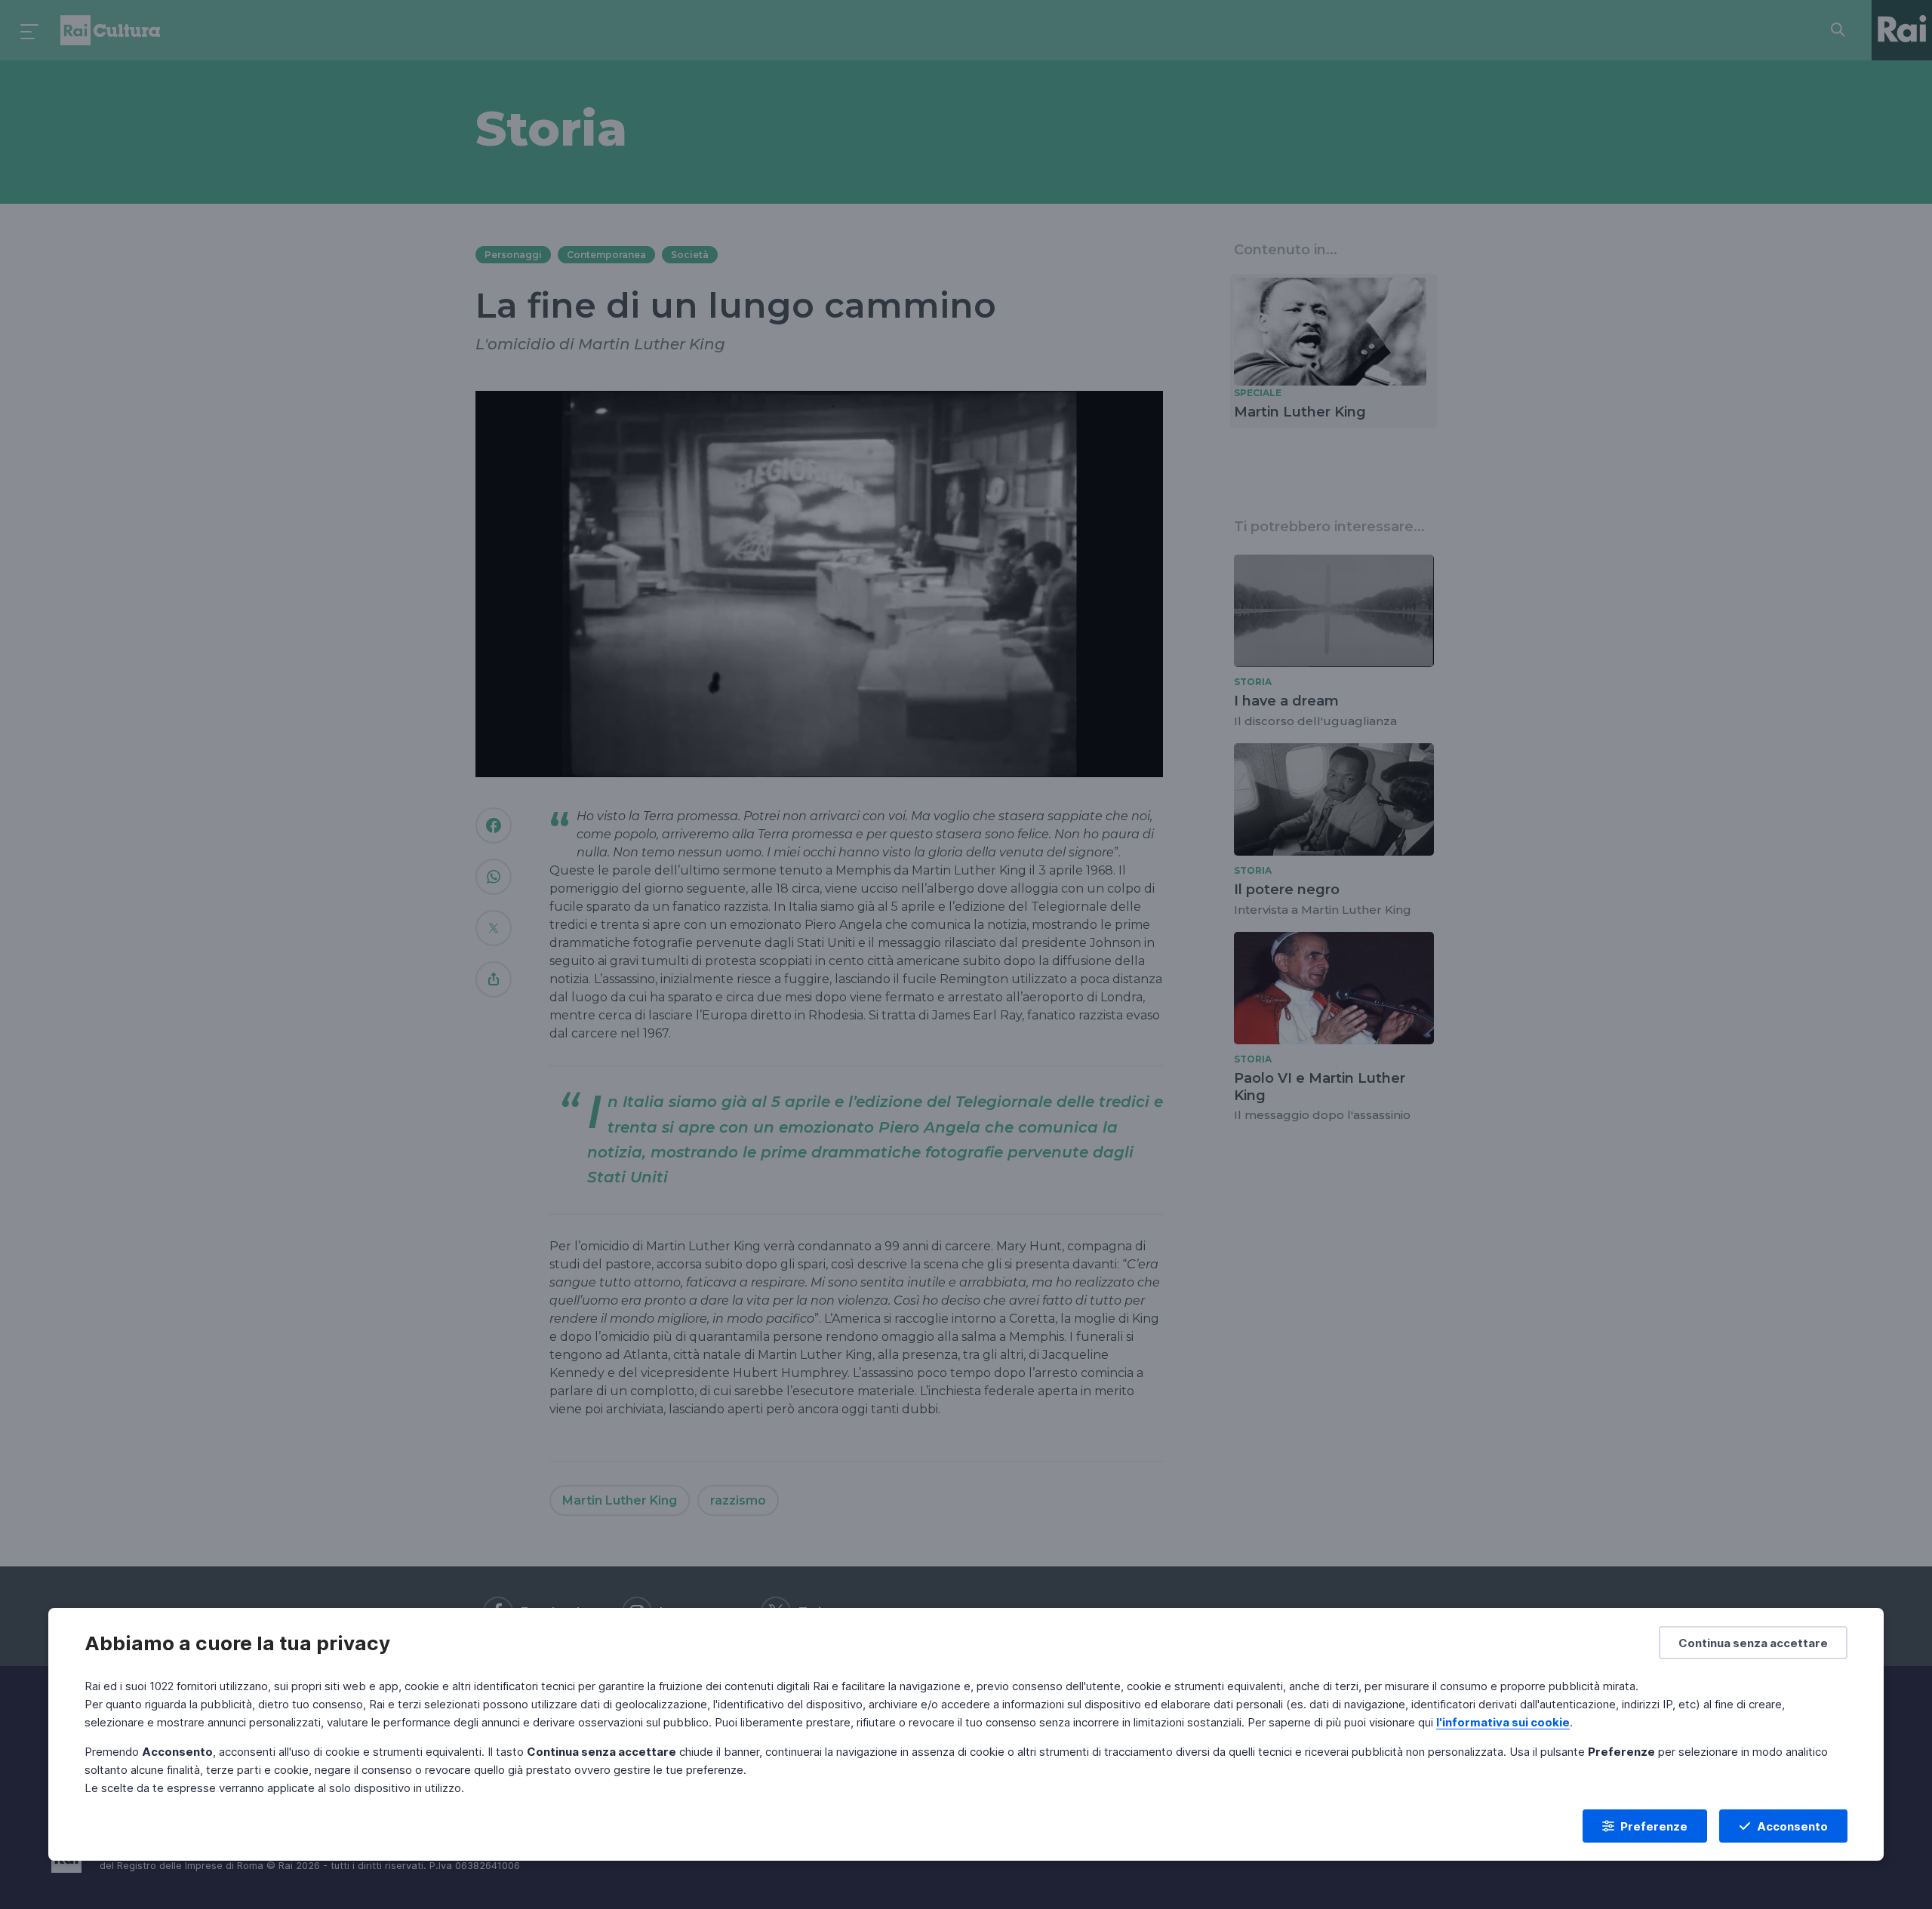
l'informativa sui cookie (1503, 1722)
